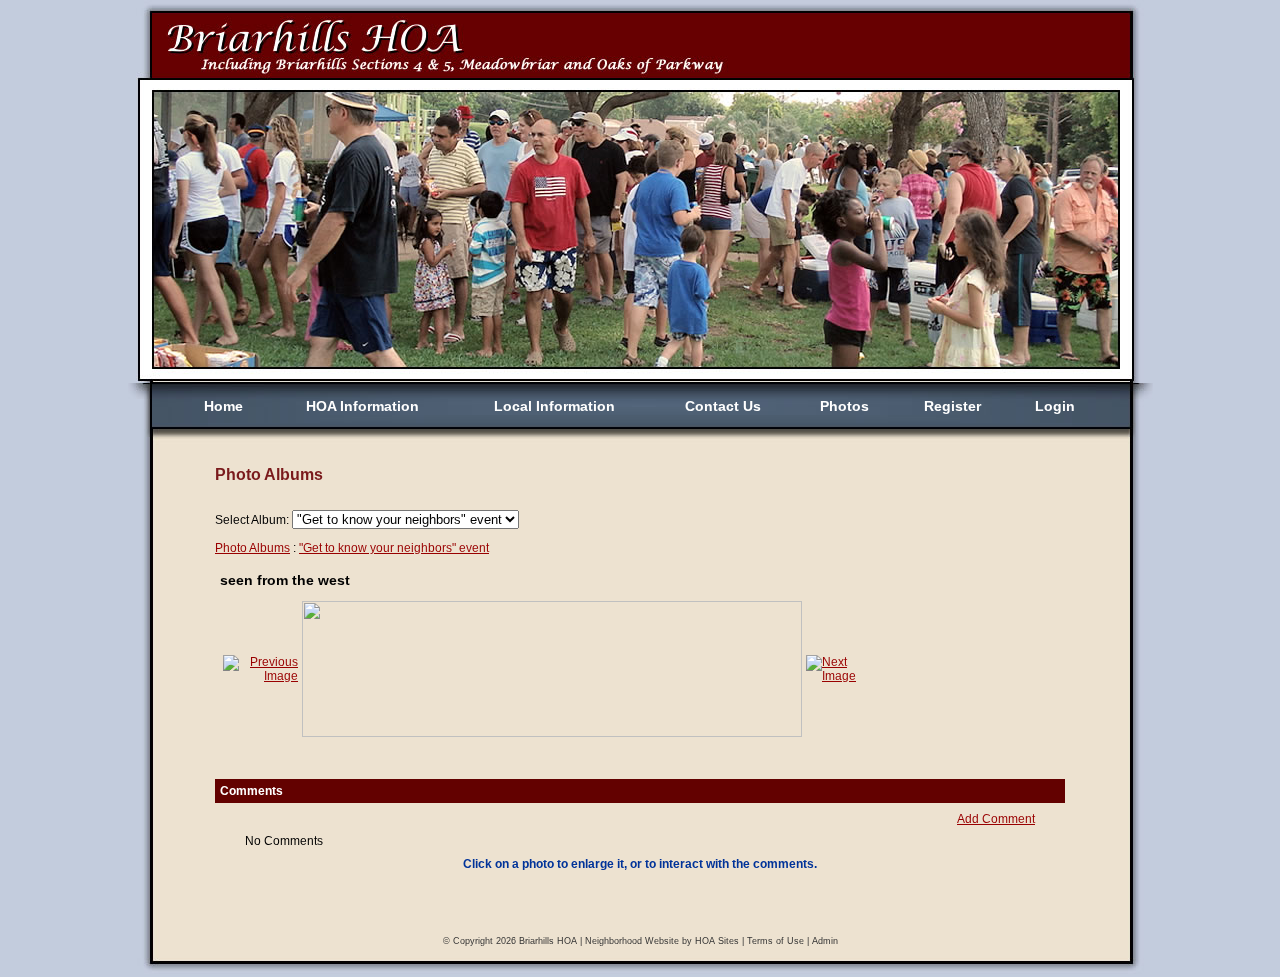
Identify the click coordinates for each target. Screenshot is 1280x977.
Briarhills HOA (548, 941)
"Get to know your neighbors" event (394, 548)
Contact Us (723, 406)
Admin (825, 941)
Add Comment (996, 819)
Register (952, 406)
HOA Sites (717, 941)
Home (223, 406)
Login (1055, 406)
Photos (844, 406)
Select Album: (252, 520)
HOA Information (362, 406)
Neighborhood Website (632, 941)
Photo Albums (252, 548)
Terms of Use (775, 941)
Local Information (554, 406)
